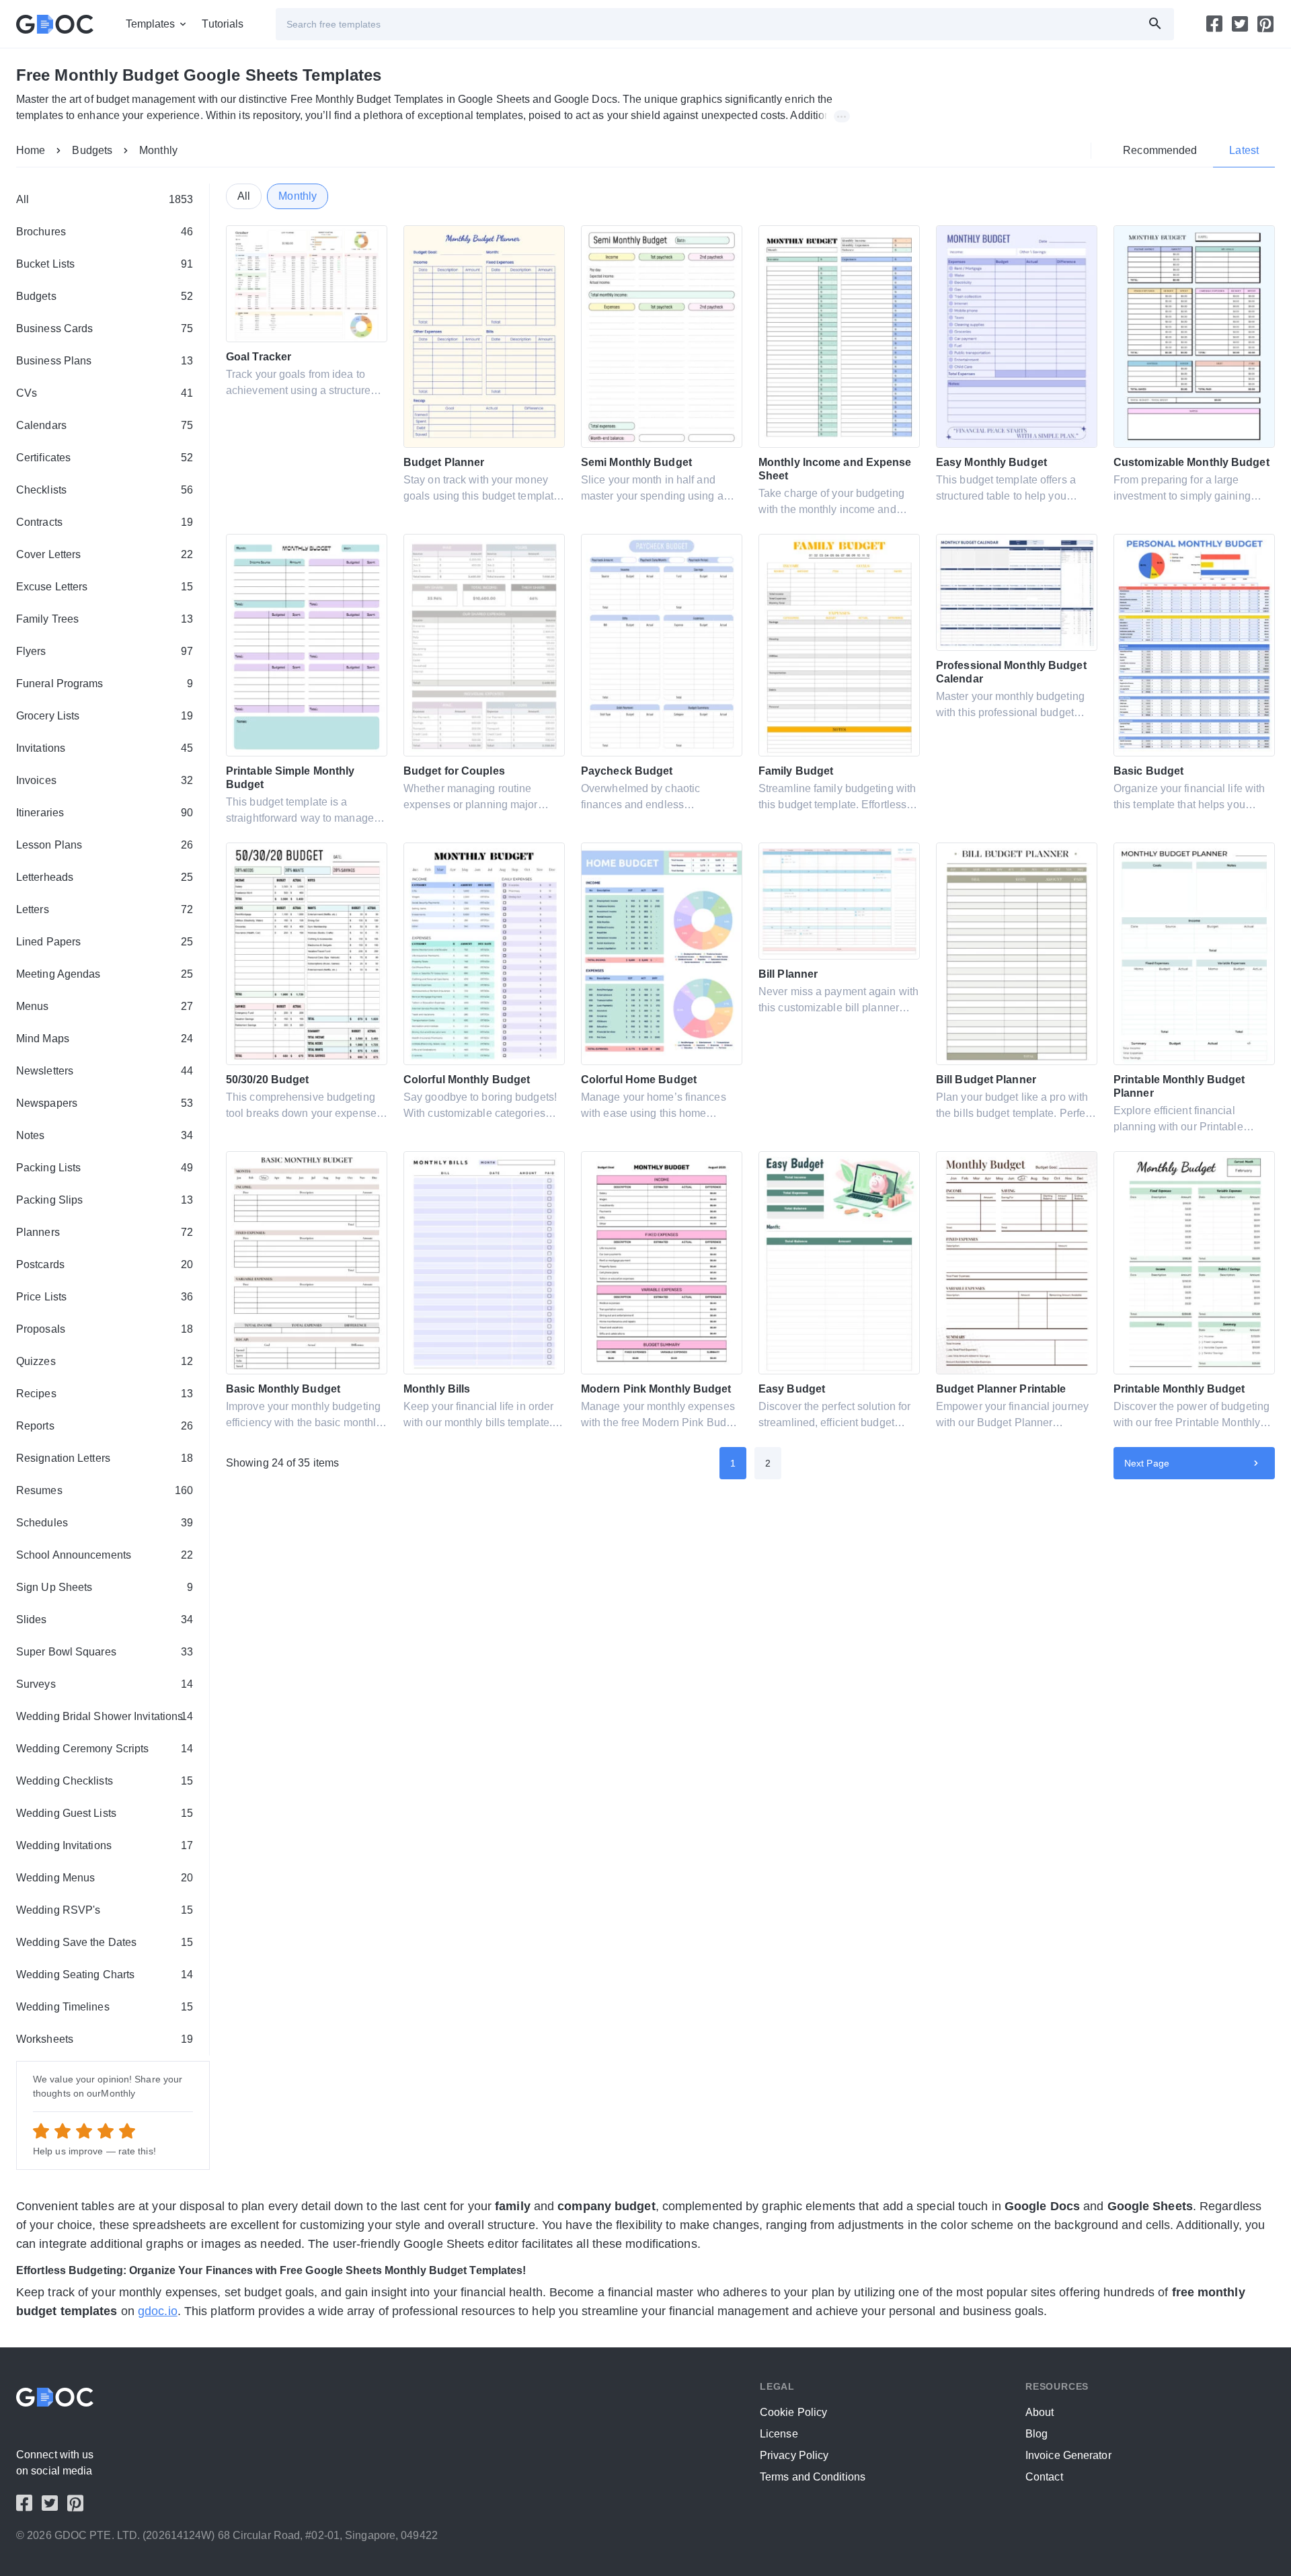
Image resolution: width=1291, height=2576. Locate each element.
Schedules (105, 1523)
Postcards (105, 1264)
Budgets (92, 150)
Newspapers (105, 1103)
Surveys (105, 1684)
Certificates (105, 458)
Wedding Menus (105, 1878)
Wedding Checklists (105, 1781)
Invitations (105, 748)
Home (31, 150)
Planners (105, 1232)
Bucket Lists (105, 264)
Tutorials (223, 24)
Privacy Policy (794, 2455)
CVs (105, 393)
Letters (105, 909)
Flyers (105, 651)
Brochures (105, 232)
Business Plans (105, 361)
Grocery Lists (105, 716)
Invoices (105, 780)
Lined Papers (105, 942)
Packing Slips (105, 1200)
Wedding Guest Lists (105, 1813)
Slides (105, 1619)
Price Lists (105, 1297)
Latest (1244, 150)
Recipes (105, 1394)
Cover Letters (105, 554)
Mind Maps (105, 1039)
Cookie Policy (793, 2412)
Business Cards (105, 328)
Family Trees (105, 619)
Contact (1044, 2477)
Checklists (105, 490)
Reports (105, 1426)
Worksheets (105, 2039)
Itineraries (105, 813)
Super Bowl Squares (105, 1652)
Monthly (158, 150)
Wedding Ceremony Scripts (105, 1749)
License (779, 2434)
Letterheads (105, 877)
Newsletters (105, 1071)
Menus (105, 1006)
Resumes (105, 1490)
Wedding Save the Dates (105, 1942)
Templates (151, 24)
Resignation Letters (105, 1458)
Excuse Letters (105, 587)
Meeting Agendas (105, 974)
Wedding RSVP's (105, 1910)
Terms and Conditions (813, 2477)
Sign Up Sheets (105, 1587)
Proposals (105, 1329)
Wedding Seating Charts (105, 1975)
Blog (1036, 2434)
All (105, 199)
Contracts (105, 522)
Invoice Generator (1068, 2455)
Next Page (1147, 1463)
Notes (105, 1135)
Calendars (105, 425)
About (1040, 2412)
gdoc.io (158, 2311)
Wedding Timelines (105, 2007)
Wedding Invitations (105, 1845)
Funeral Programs (105, 684)
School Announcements (105, 1555)
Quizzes (105, 1361)
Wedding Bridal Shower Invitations (105, 1716)
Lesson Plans (105, 845)
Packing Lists (105, 1168)
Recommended (1160, 150)
